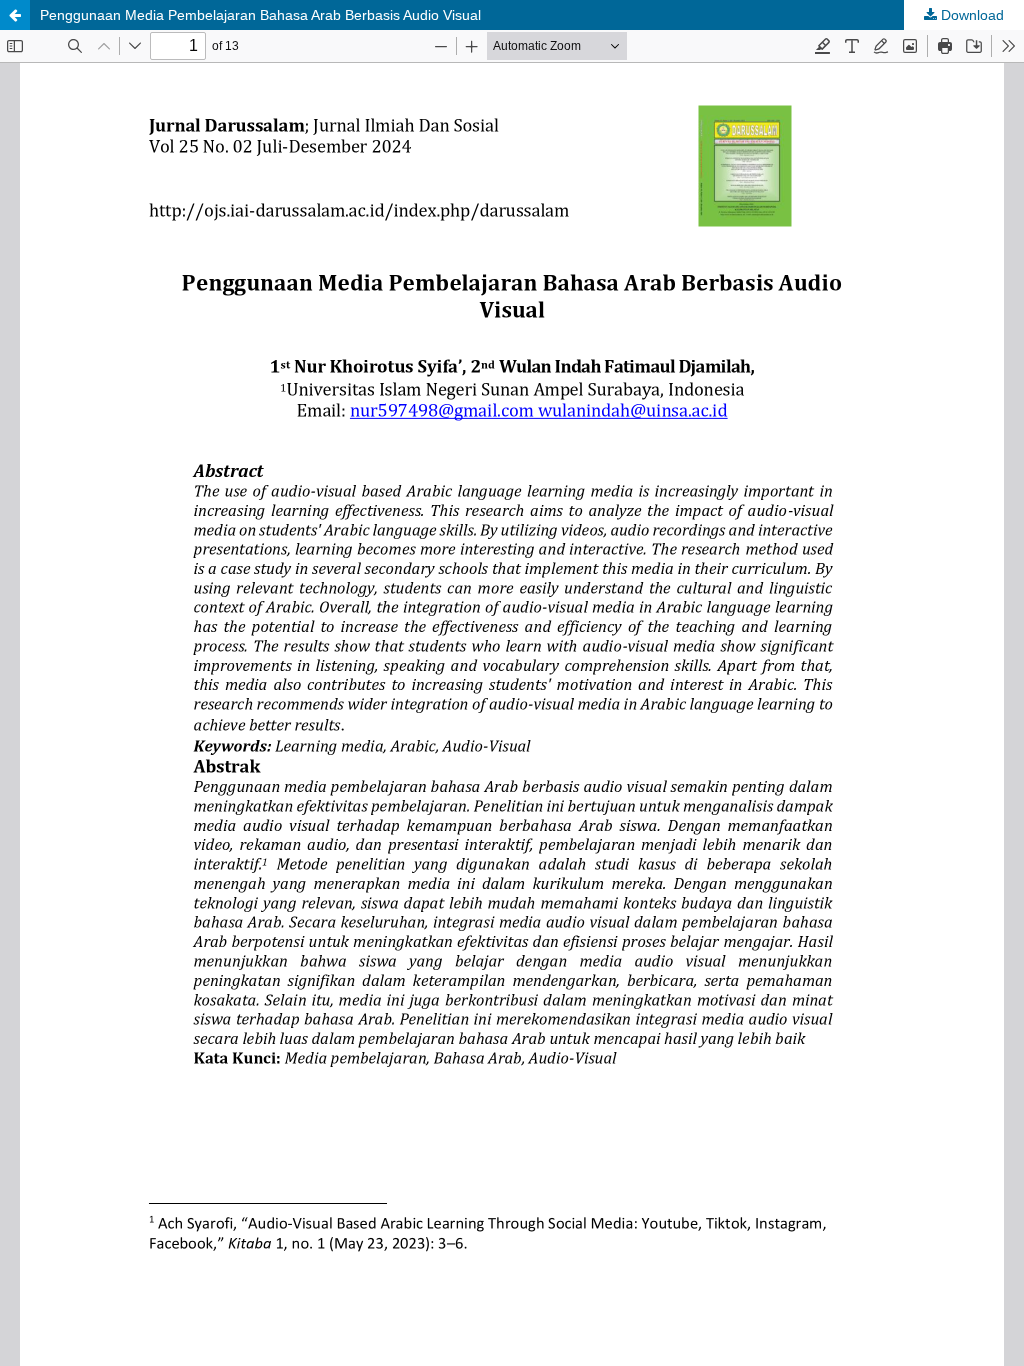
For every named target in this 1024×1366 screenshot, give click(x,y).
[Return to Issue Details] (15, 15)
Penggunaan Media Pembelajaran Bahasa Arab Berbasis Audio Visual (260, 15)
